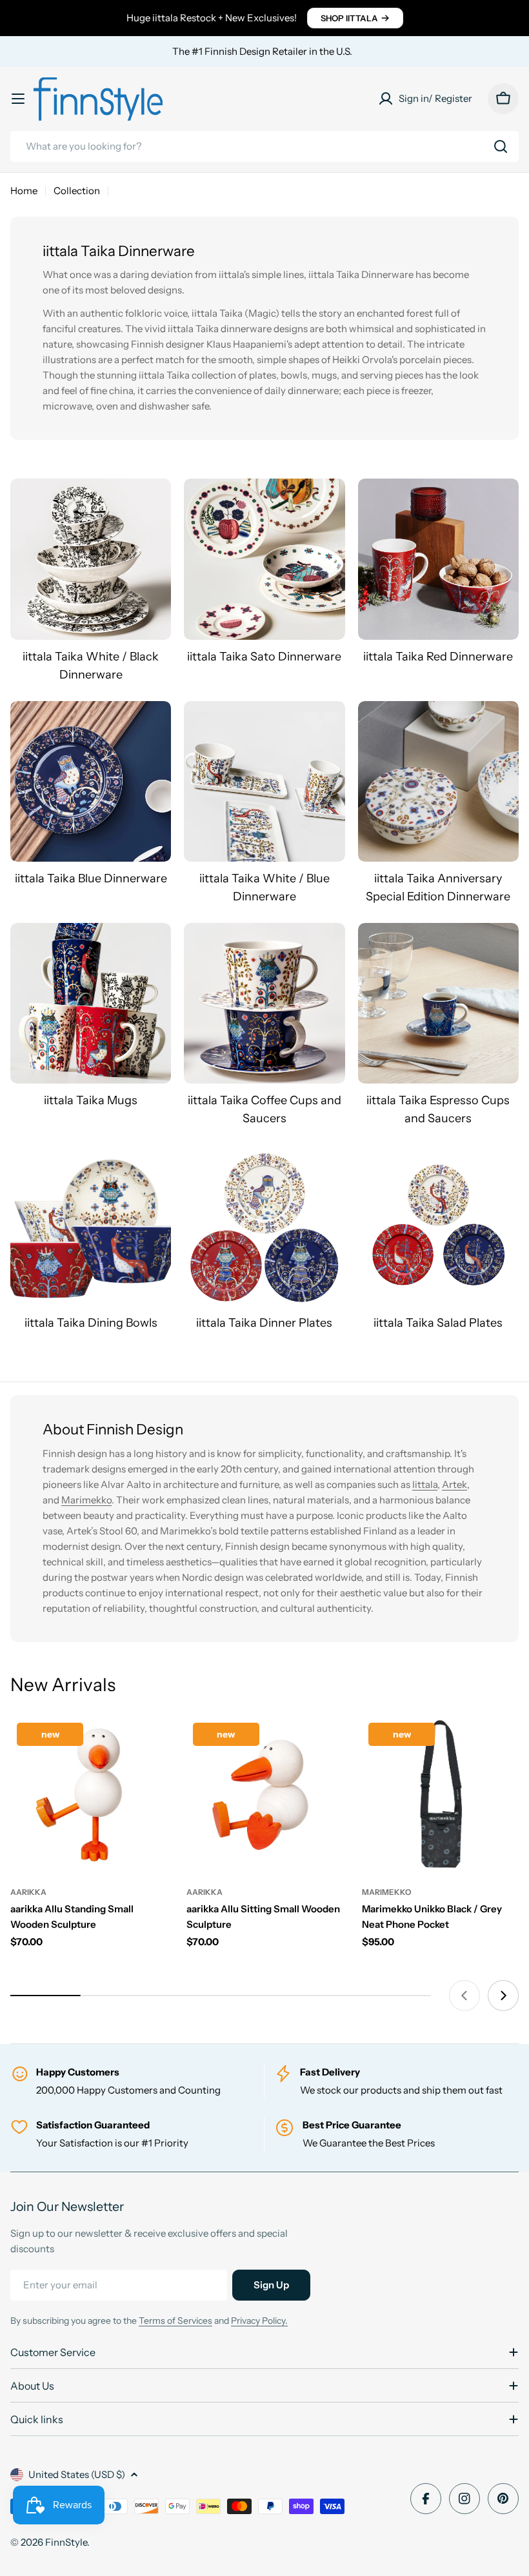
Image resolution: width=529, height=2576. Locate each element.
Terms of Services (175, 2321)
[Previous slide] (464, 1996)
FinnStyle (66, 2542)
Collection (77, 191)
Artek (454, 1484)
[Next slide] (503, 1996)
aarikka (28, 1892)
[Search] (501, 146)
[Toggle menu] (18, 99)
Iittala (425, 1484)
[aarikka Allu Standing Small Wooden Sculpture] (89, 1795)
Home (24, 191)
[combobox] (264, 146)
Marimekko (86, 1500)
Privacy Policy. (259, 2321)
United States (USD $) (77, 2474)
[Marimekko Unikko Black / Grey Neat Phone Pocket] (440, 1795)
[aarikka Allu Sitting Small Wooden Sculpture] (265, 1795)
